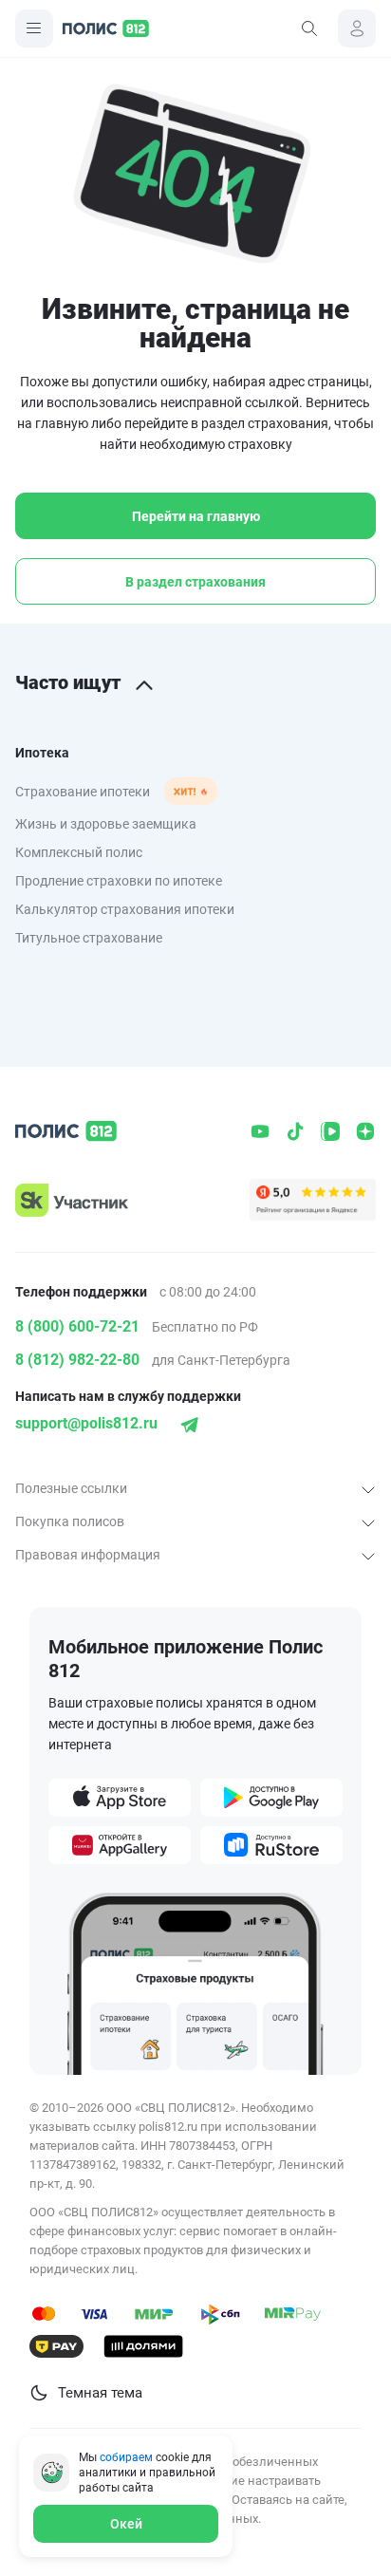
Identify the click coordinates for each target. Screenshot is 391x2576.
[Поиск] (309, 28)
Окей (126, 2524)
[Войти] (357, 28)
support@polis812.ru (86, 1423)
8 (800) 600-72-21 (77, 1326)
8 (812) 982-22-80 (77, 1360)
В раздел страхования (195, 582)
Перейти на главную (196, 516)
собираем (126, 2457)
